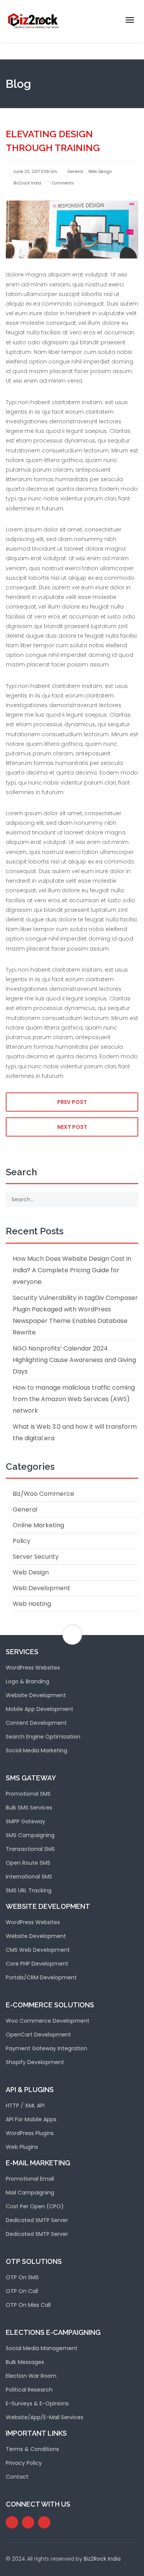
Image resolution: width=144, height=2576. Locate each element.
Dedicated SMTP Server (37, 2220)
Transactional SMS (30, 1849)
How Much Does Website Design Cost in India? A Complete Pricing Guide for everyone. (72, 1270)
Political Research (29, 2390)
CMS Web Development (38, 1950)
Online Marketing (38, 1525)
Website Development (36, 1695)
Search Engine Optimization (43, 1737)
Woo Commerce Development (48, 2021)
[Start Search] (130, 1199)
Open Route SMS (28, 1863)
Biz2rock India (27, 183)
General (75, 172)
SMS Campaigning (30, 1835)
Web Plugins (22, 2147)
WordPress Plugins (30, 2133)
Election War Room (31, 2376)
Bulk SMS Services (29, 1808)
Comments (62, 183)
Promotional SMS (28, 1794)
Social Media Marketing (36, 1750)
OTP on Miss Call (28, 2305)
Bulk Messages (25, 2362)
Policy (22, 1541)
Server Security (36, 1557)
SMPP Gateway (26, 1821)
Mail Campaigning (30, 2193)
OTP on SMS (22, 2277)
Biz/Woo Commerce (43, 1494)
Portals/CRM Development (41, 1977)
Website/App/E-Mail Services (45, 2417)
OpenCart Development (38, 2035)
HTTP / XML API (25, 2106)
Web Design (100, 172)
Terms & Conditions (32, 2449)
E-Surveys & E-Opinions (37, 2403)
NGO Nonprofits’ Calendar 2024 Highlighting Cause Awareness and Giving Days (74, 1360)
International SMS (29, 1877)
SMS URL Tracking (29, 1890)
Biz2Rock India (102, 2559)
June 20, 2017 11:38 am (35, 172)
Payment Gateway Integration (46, 2048)
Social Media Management (42, 2348)
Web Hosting (32, 1604)
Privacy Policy (24, 2463)
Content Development (36, 1723)
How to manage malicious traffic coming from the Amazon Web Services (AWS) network (74, 1399)
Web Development (41, 1588)
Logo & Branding (27, 1681)
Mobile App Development (40, 1709)
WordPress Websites (33, 1668)
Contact (17, 2477)
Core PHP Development (37, 1964)
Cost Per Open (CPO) (35, 2206)
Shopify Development (35, 2062)
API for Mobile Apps (31, 2119)
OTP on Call (22, 2291)
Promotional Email (30, 2179)
